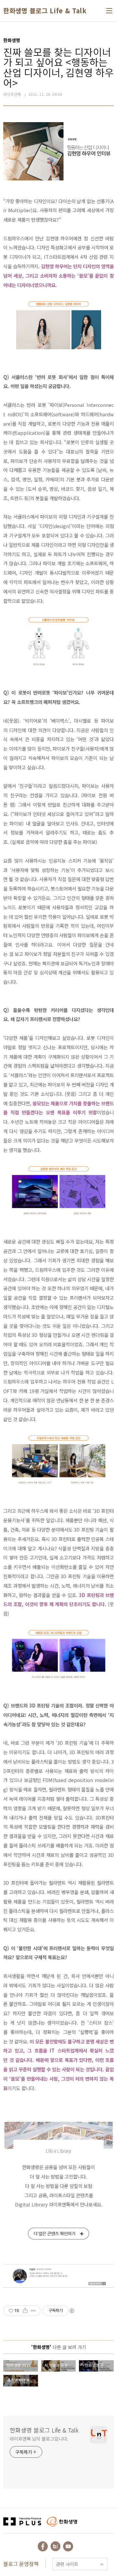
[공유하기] (25, 2311)
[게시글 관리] (33, 2311)
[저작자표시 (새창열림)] (71, 2311)
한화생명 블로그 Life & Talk (45, 11)
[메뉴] (109, 11)
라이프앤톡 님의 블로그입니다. (39, 2439)
